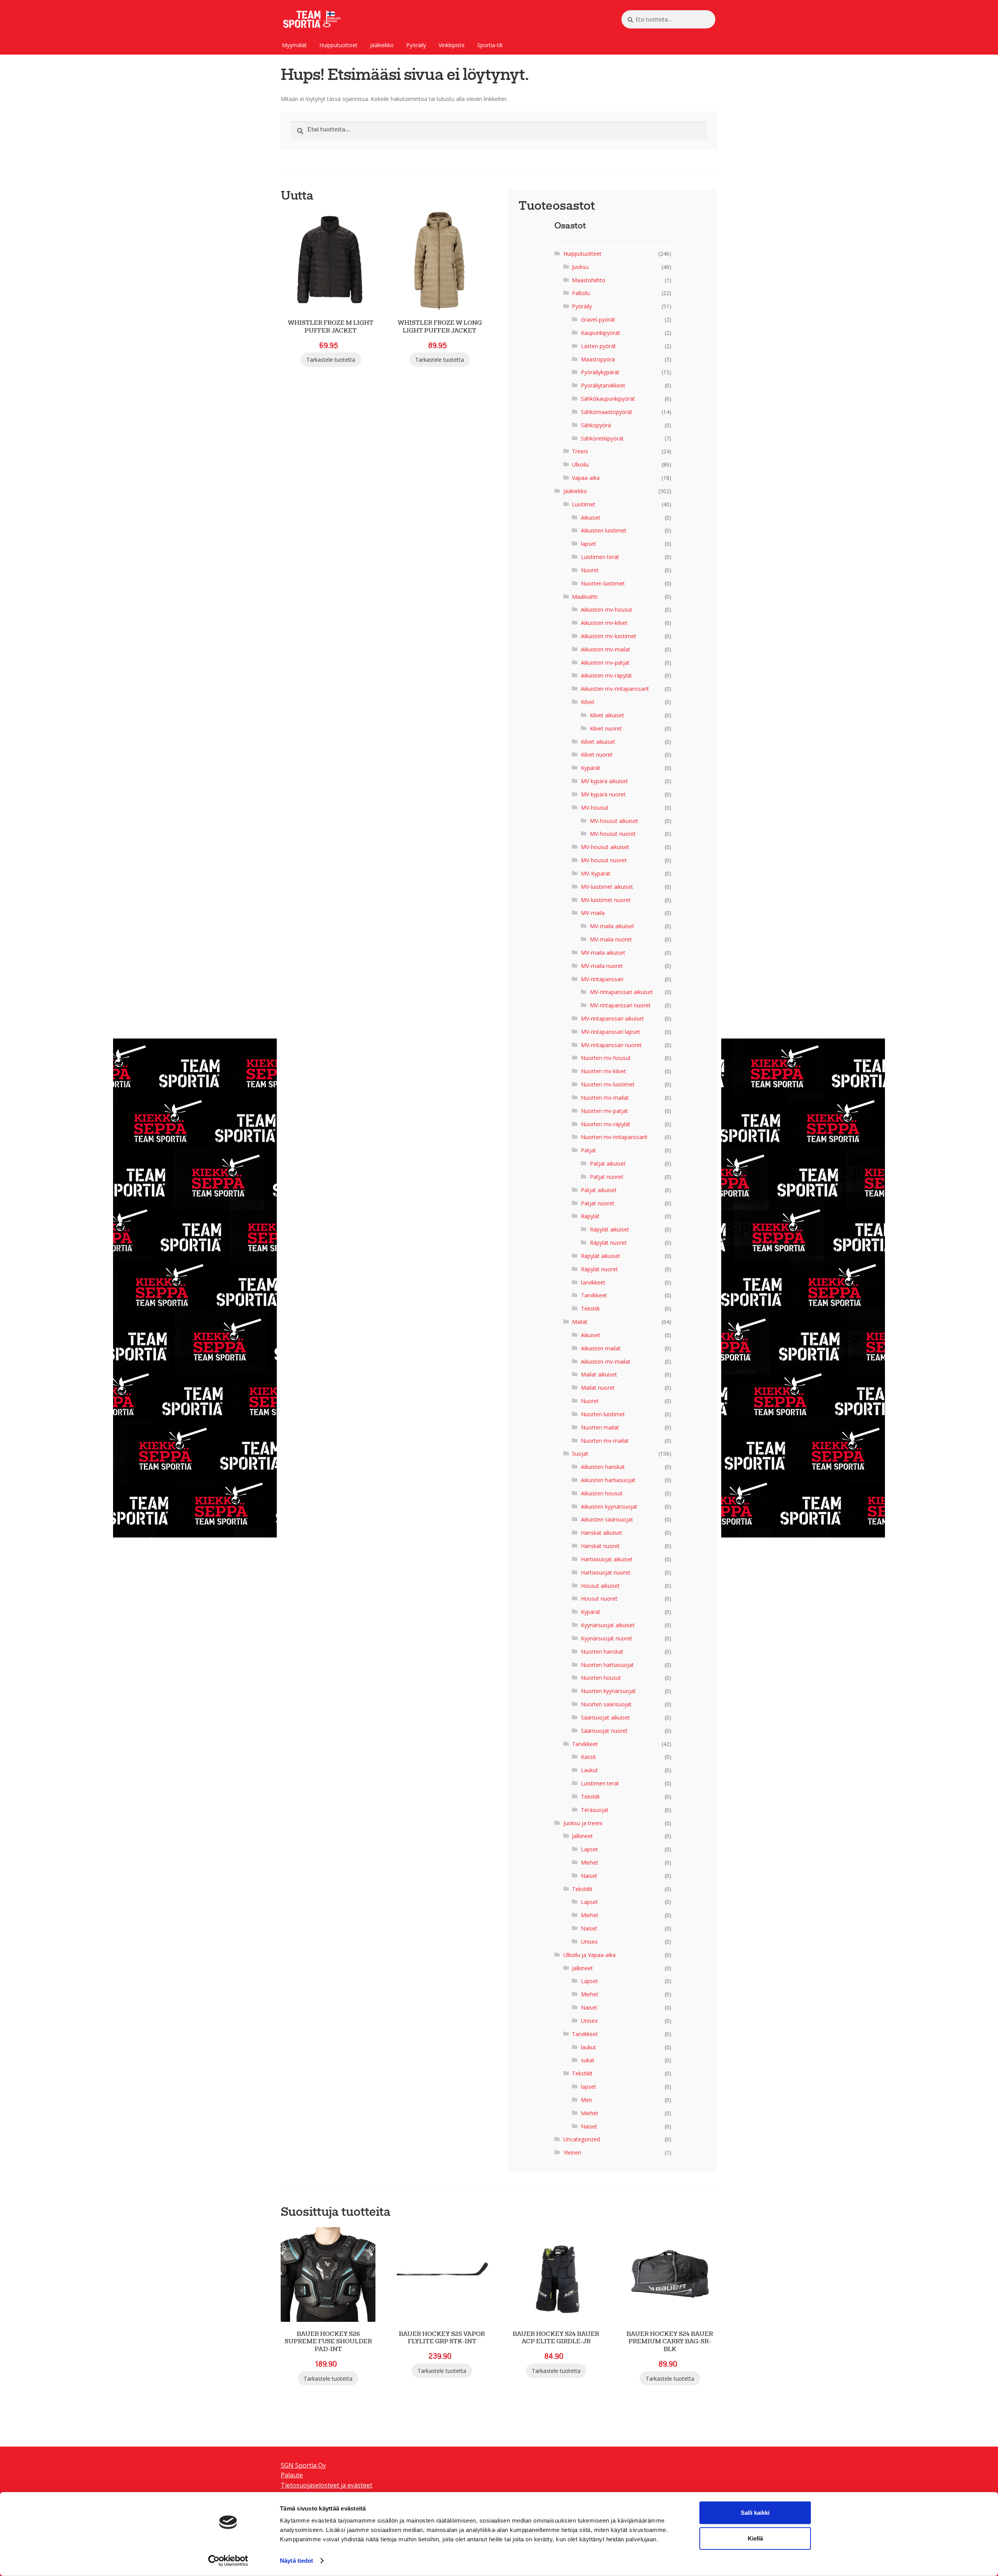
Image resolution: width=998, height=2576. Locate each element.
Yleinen (572, 2152)
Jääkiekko (382, 45)
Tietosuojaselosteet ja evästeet (326, 2485)
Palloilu (581, 293)
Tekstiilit (582, 1889)
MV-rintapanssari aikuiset (621, 992)
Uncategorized (582, 2139)
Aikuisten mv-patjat (605, 663)
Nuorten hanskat (602, 1652)
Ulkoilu (580, 464)
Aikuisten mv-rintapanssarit (615, 689)
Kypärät (591, 768)
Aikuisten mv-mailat (606, 649)
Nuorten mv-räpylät (606, 1124)
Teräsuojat (595, 1810)
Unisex (589, 1942)
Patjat (588, 1150)
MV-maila (593, 913)
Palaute (292, 2475)
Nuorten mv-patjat (604, 1111)
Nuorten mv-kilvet (603, 1071)
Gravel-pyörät (598, 319)
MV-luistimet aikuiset (607, 887)
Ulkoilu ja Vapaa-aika (589, 1955)
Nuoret (590, 570)
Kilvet (588, 702)
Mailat (580, 1322)
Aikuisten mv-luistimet (609, 636)
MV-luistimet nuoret (606, 900)
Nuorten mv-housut (606, 1058)
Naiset (589, 1876)
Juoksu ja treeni (583, 1823)
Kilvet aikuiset (607, 715)
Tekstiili (590, 1308)
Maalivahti (585, 597)
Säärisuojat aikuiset (605, 1717)
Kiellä (755, 2538)
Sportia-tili (490, 45)
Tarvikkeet (594, 1295)
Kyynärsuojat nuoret (607, 1638)
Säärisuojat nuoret (604, 1731)
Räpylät (590, 1216)
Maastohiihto (589, 280)
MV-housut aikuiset (614, 821)
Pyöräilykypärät (600, 372)
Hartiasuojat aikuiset (607, 1559)
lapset (588, 544)
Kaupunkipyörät (601, 333)
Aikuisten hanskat (603, 1467)
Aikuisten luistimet (604, 530)
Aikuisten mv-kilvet (604, 623)
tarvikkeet (593, 1282)
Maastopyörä (598, 359)
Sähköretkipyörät (602, 438)
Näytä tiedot (296, 2561)
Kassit (588, 1757)
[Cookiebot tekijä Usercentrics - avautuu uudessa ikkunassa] (228, 2561)
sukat (588, 2060)
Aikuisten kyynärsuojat (609, 1506)
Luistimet (584, 504)
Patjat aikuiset (608, 1163)
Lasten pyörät (598, 346)
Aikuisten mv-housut (607, 609)
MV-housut (595, 808)
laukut (588, 2047)
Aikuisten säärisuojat (607, 1519)
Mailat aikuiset (599, 1374)
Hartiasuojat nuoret (606, 1572)
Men (587, 2100)
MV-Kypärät (596, 873)
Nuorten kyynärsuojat (608, 1691)
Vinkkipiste (452, 45)
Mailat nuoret (598, 1388)
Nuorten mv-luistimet (608, 1084)
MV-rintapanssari (602, 979)
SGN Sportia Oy (303, 2465)
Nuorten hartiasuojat (607, 1665)
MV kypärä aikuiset (604, 781)
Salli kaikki (755, 2513)
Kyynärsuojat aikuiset (608, 1625)
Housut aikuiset (600, 1586)
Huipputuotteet (338, 45)
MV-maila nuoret (611, 939)
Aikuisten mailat (601, 1348)
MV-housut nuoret (613, 834)
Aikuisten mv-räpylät (606, 675)
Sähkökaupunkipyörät (608, 399)
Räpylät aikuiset (610, 1229)
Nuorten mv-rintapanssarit (614, 1137)
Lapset (589, 1849)
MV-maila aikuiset (612, 926)
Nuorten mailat (600, 1427)
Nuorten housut (601, 1678)
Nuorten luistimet (603, 583)
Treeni (580, 451)
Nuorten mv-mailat (605, 1098)
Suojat (580, 1453)
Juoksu (580, 267)
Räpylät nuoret (608, 1243)
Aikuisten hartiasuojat (608, 1480)
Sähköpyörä (596, 425)
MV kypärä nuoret (603, 794)
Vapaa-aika (586, 478)
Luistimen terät (600, 557)
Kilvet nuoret (606, 728)
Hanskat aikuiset (602, 1533)
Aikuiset (591, 517)
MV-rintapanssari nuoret (620, 1005)
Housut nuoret (599, 1598)
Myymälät (294, 45)
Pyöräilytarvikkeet (603, 385)
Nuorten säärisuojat (606, 1704)
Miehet (590, 1862)
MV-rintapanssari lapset (610, 1032)
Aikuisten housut (602, 1493)
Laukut (589, 1770)
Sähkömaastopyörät (607, 412)
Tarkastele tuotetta (331, 360)
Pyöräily (416, 45)
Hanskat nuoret (600, 1546)
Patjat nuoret (607, 1177)
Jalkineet (582, 1836)
